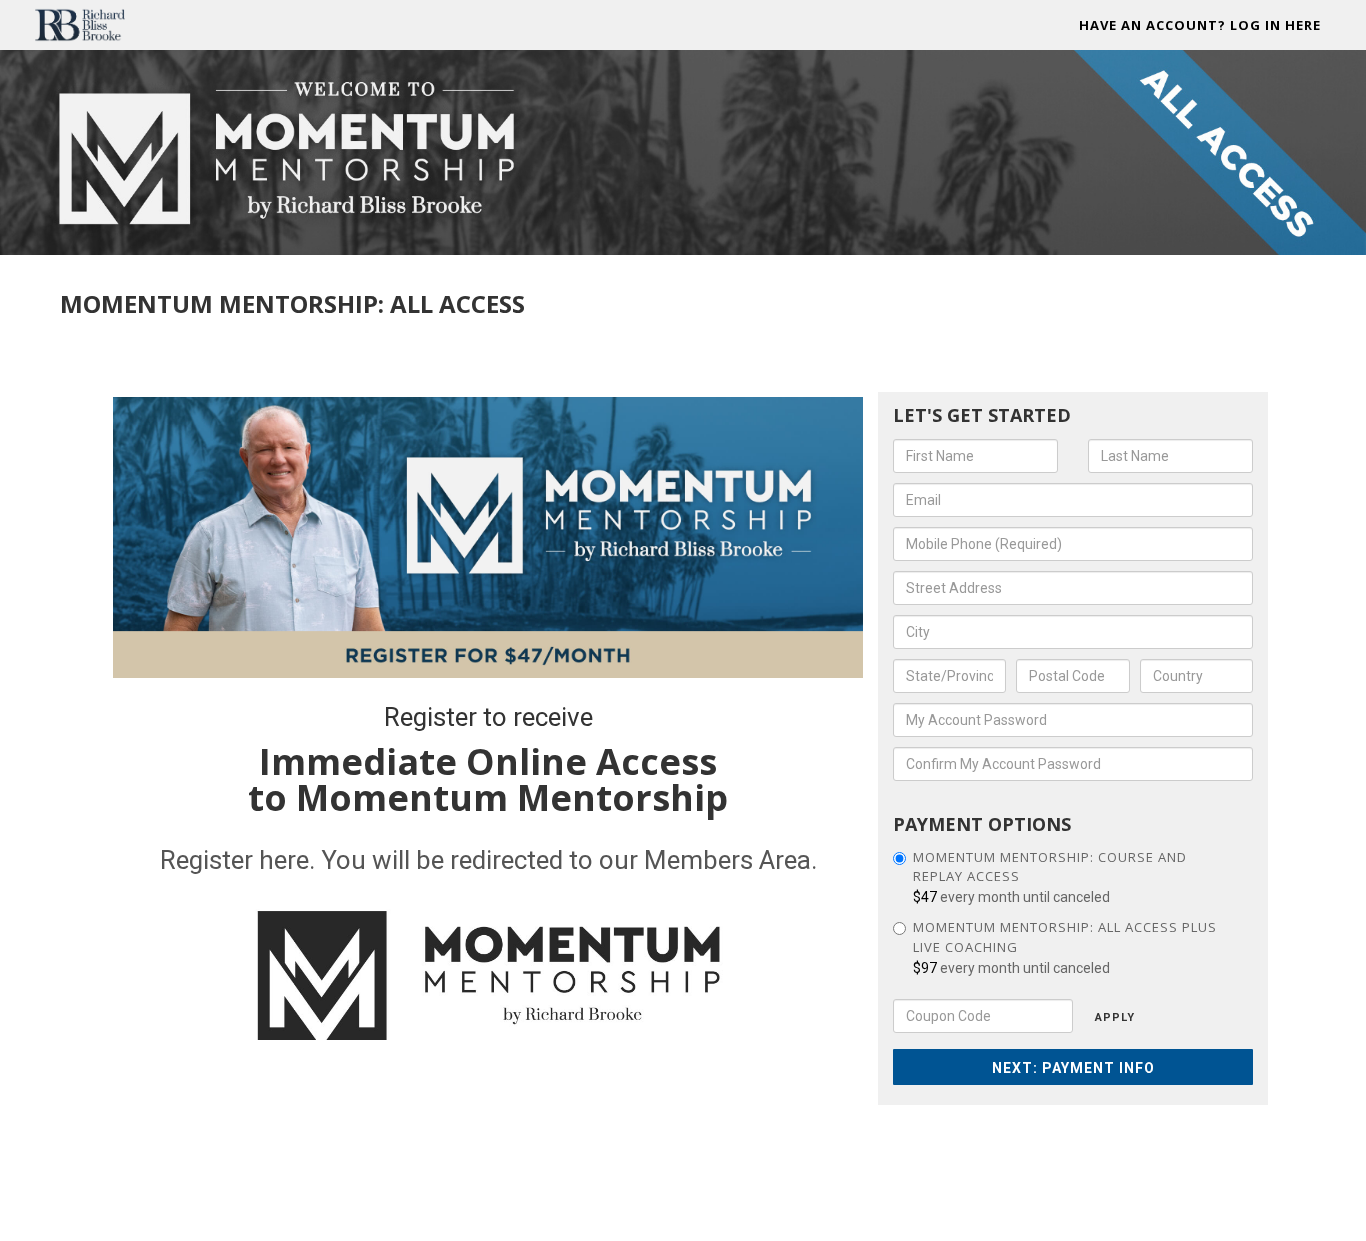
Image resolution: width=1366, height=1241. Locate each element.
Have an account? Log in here (1200, 25)
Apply (1115, 1017)
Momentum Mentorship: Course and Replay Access (1050, 867)
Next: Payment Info (1073, 1068)
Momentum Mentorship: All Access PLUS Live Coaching (1065, 937)
